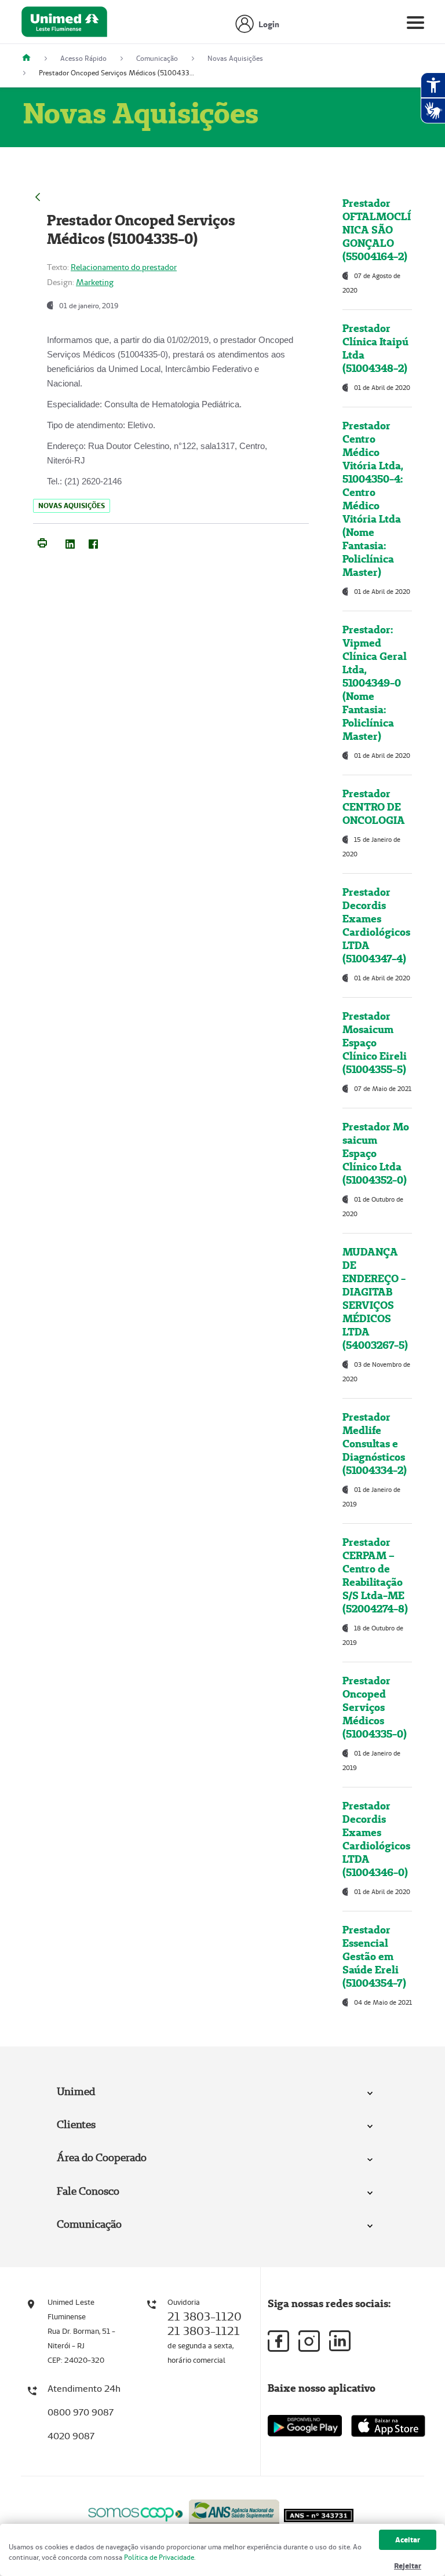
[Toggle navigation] (415, 25)
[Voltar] (38, 196)
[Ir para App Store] (388, 2426)
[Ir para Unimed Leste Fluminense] (64, 25)
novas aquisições (72, 506)
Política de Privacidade (159, 2557)
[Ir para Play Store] (305, 2426)
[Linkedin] (340, 2341)
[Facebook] (93, 542)
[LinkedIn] (70, 542)
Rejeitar (408, 2566)
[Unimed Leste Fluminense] (31, 58)
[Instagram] (309, 2341)
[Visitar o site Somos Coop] (136, 2513)
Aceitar (408, 2540)
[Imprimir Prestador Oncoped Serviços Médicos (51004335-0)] (42, 542)
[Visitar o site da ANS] (234, 2512)
